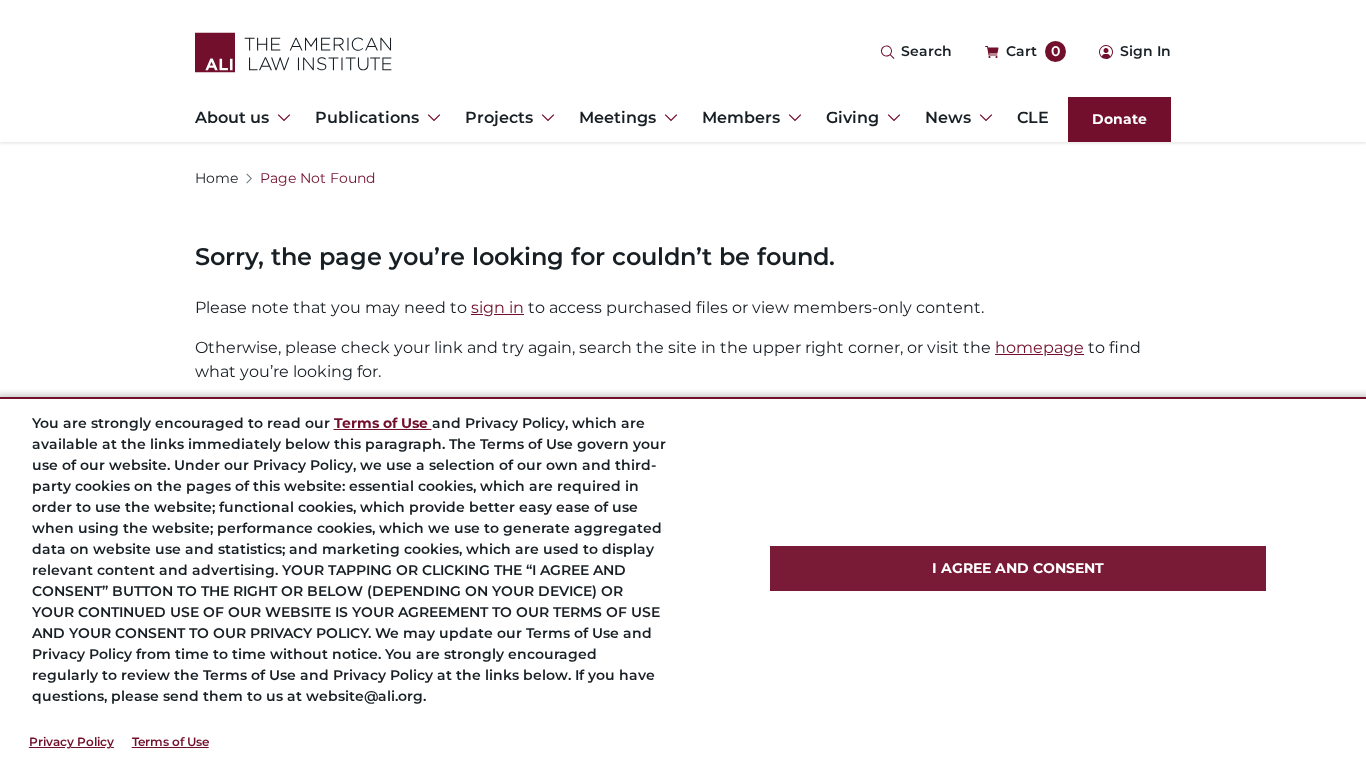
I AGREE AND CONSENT (1018, 568)
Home (216, 178)
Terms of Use (170, 741)
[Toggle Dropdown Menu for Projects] (544, 118)
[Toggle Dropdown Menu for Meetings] (667, 118)
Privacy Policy (71, 741)
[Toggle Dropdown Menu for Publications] (430, 118)
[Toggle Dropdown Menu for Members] (791, 118)
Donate (1119, 119)
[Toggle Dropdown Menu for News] (982, 118)
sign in (497, 307)
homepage (1039, 347)
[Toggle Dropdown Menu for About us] (280, 118)
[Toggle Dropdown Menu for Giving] (890, 118)
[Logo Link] (293, 52)
